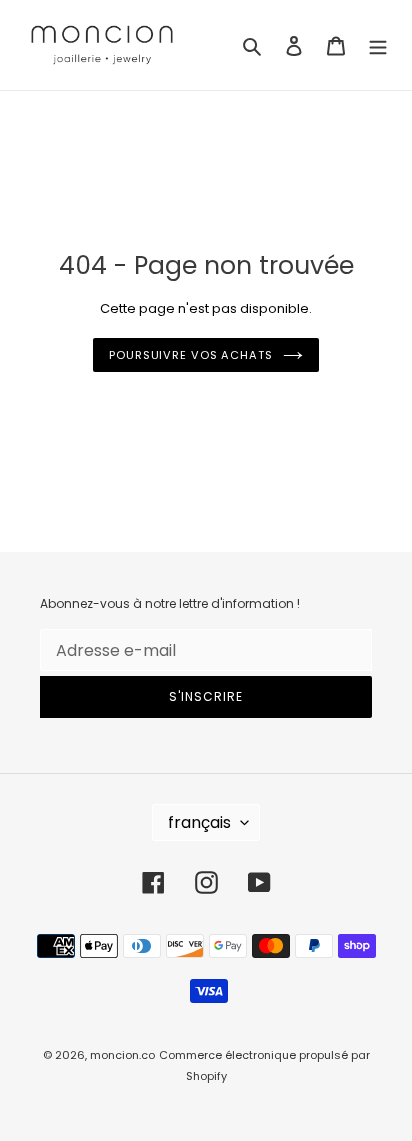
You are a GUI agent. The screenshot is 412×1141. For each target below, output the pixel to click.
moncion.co (122, 1055)
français (199, 822)
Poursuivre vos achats (191, 355)
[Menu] (378, 44)
